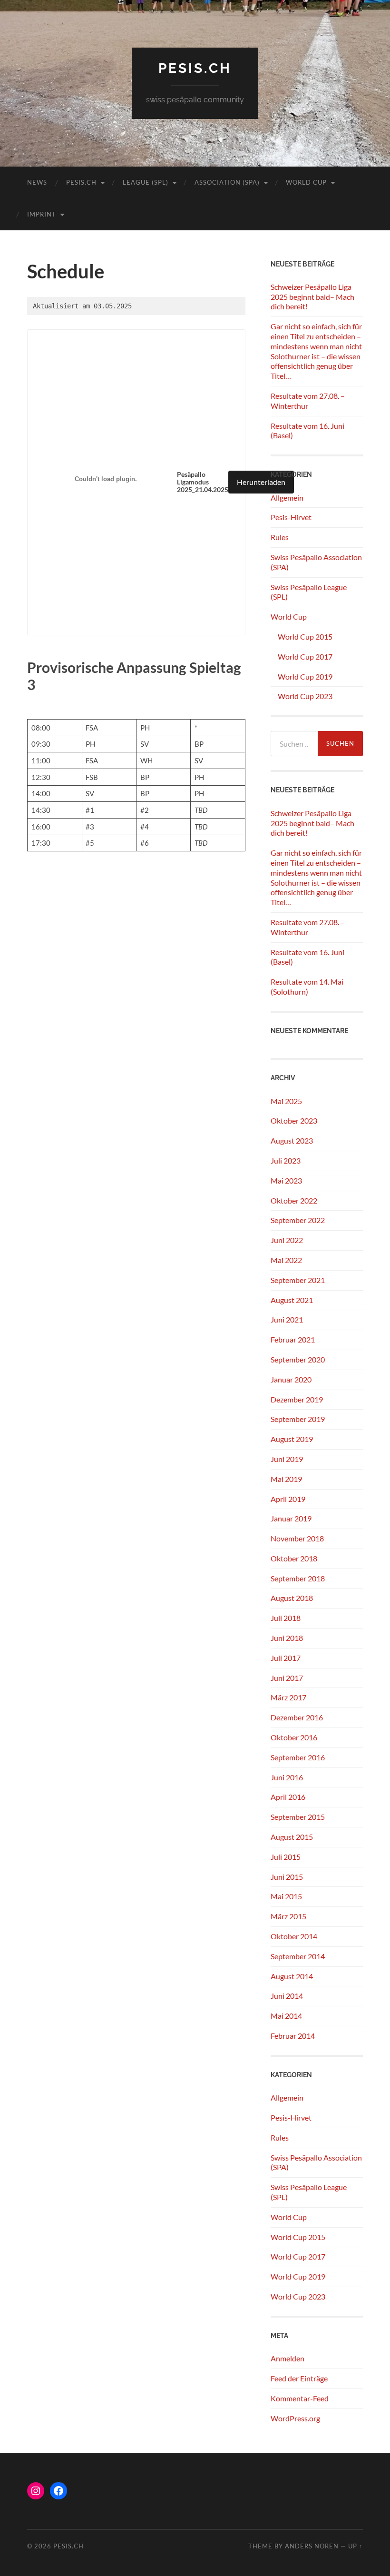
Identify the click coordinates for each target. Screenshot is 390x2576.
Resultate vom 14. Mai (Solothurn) (307, 987)
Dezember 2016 (297, 1717)
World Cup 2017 (305, 656)
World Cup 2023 (305, 696)
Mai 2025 (286, 1101)
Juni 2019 (287, 1459)
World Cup (306, 182)
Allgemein (287, 498)
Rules (280, 537)
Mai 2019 (286, 1479)
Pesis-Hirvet (291, 517)
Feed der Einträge (299, 2378)
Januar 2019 (291, 1518)
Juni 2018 (287, 1638)
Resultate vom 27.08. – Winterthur (308, 401)
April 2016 (288, 1797)
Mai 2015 (286, 1896)
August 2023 (292, 1140)
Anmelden (288, 2358)
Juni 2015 (287, 1877)
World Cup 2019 (305, 676)
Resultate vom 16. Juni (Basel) (307, 431)
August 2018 (292, 1598)
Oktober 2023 (294, 1120)
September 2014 (298, 1956)
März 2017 (288, 1697)
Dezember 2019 (297, 1399)
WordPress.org (295, 2418)
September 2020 (298, 1359)
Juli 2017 (286, 1658)
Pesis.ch (81, 182)
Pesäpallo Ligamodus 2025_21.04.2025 (203, 482)
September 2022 (298, 1220)
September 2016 (298, 1757)
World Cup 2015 (305, 637)
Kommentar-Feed (300, 2398)
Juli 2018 (286, 1618)
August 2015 (292, 1837)
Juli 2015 (286, 1857)
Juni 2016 (287, 1777)
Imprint (42, 214)
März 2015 (288, 1916)
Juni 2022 (287, 1240)
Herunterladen (261, 482)
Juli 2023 (286, 1160)
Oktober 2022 (294, 1200)
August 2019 (292, 1439)
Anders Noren (312, 2546)
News (37, 182)
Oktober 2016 (294, 1737)
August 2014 (292, 1976)
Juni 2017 (287, 1678)
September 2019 (298, 1419)
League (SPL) (146, 182)
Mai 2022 (286, 1260)
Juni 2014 (287, 1996)
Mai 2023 (286, 1180)
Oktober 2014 (294, 1936)
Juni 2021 (287, 1319)
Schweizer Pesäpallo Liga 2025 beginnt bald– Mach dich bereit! (312, 297)
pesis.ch (195, 68)
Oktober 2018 (294, 1558)
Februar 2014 (293, 2036)
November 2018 (297, 1538)
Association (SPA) (227, 182)
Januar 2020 (291, 1379)
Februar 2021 (293, 1339)
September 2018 (298, 1578)
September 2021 (298, 1280)
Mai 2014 (286, 2016)
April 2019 (288, 1499)
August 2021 (292, 1300)
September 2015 (298, 1817)
